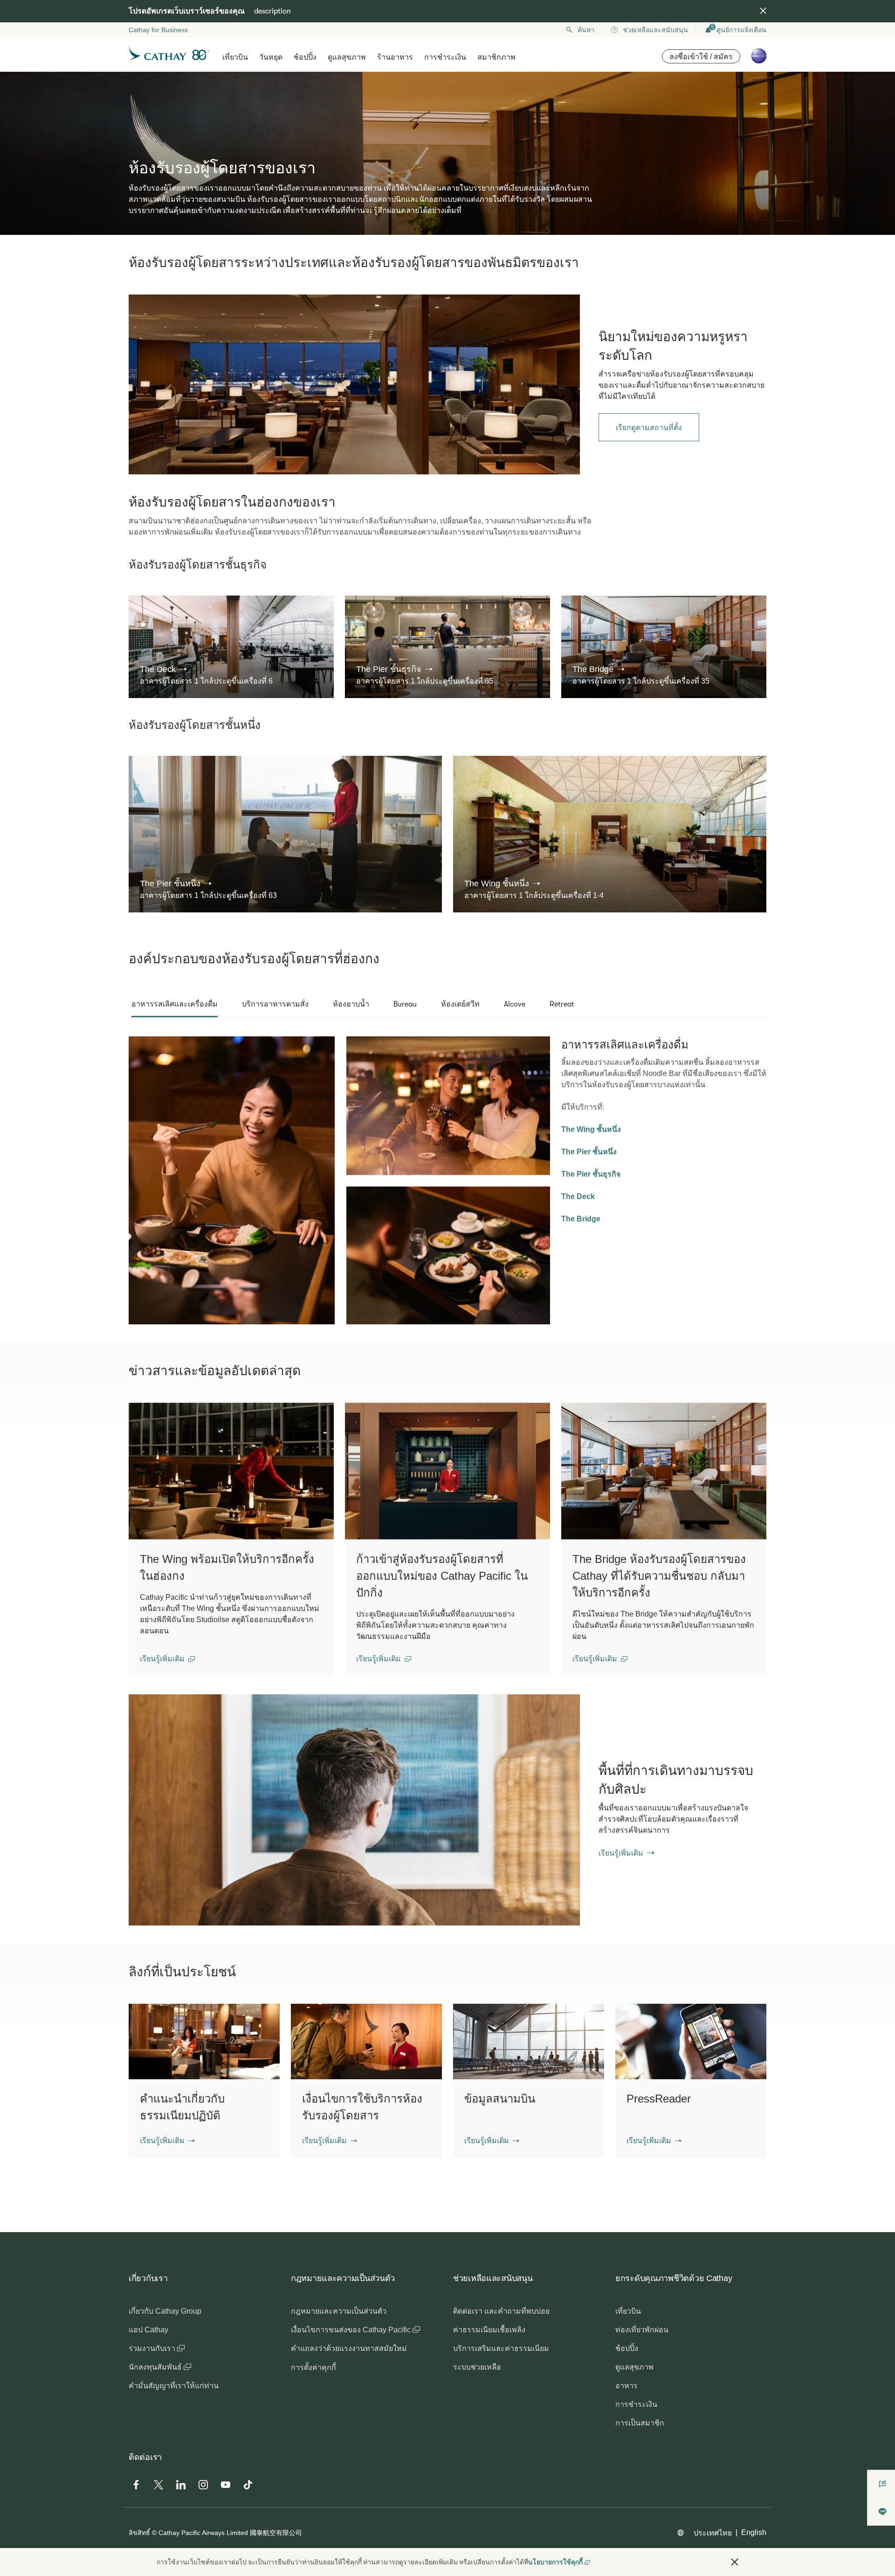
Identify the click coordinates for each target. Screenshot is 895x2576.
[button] (163, 669)
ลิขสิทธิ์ (139, 2533)
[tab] (175, 1004)
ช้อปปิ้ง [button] (305, 57)
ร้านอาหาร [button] (395, 57)
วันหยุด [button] (271, 57)
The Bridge (581, 1219)
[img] (763, 11)
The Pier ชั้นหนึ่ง (589, 1152)
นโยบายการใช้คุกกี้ (555, 2562)
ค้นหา (586, 30)
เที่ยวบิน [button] (235, 57)
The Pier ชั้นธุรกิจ (591, 1174)
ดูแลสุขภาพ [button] (347, 57)
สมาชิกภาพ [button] (496, 57)
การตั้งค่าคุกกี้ (313, 2367)
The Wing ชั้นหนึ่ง (591, 1129)
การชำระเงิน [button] (445, 57)
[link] (354, 384)
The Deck (578, 1196)
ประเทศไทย (713, 2533)
